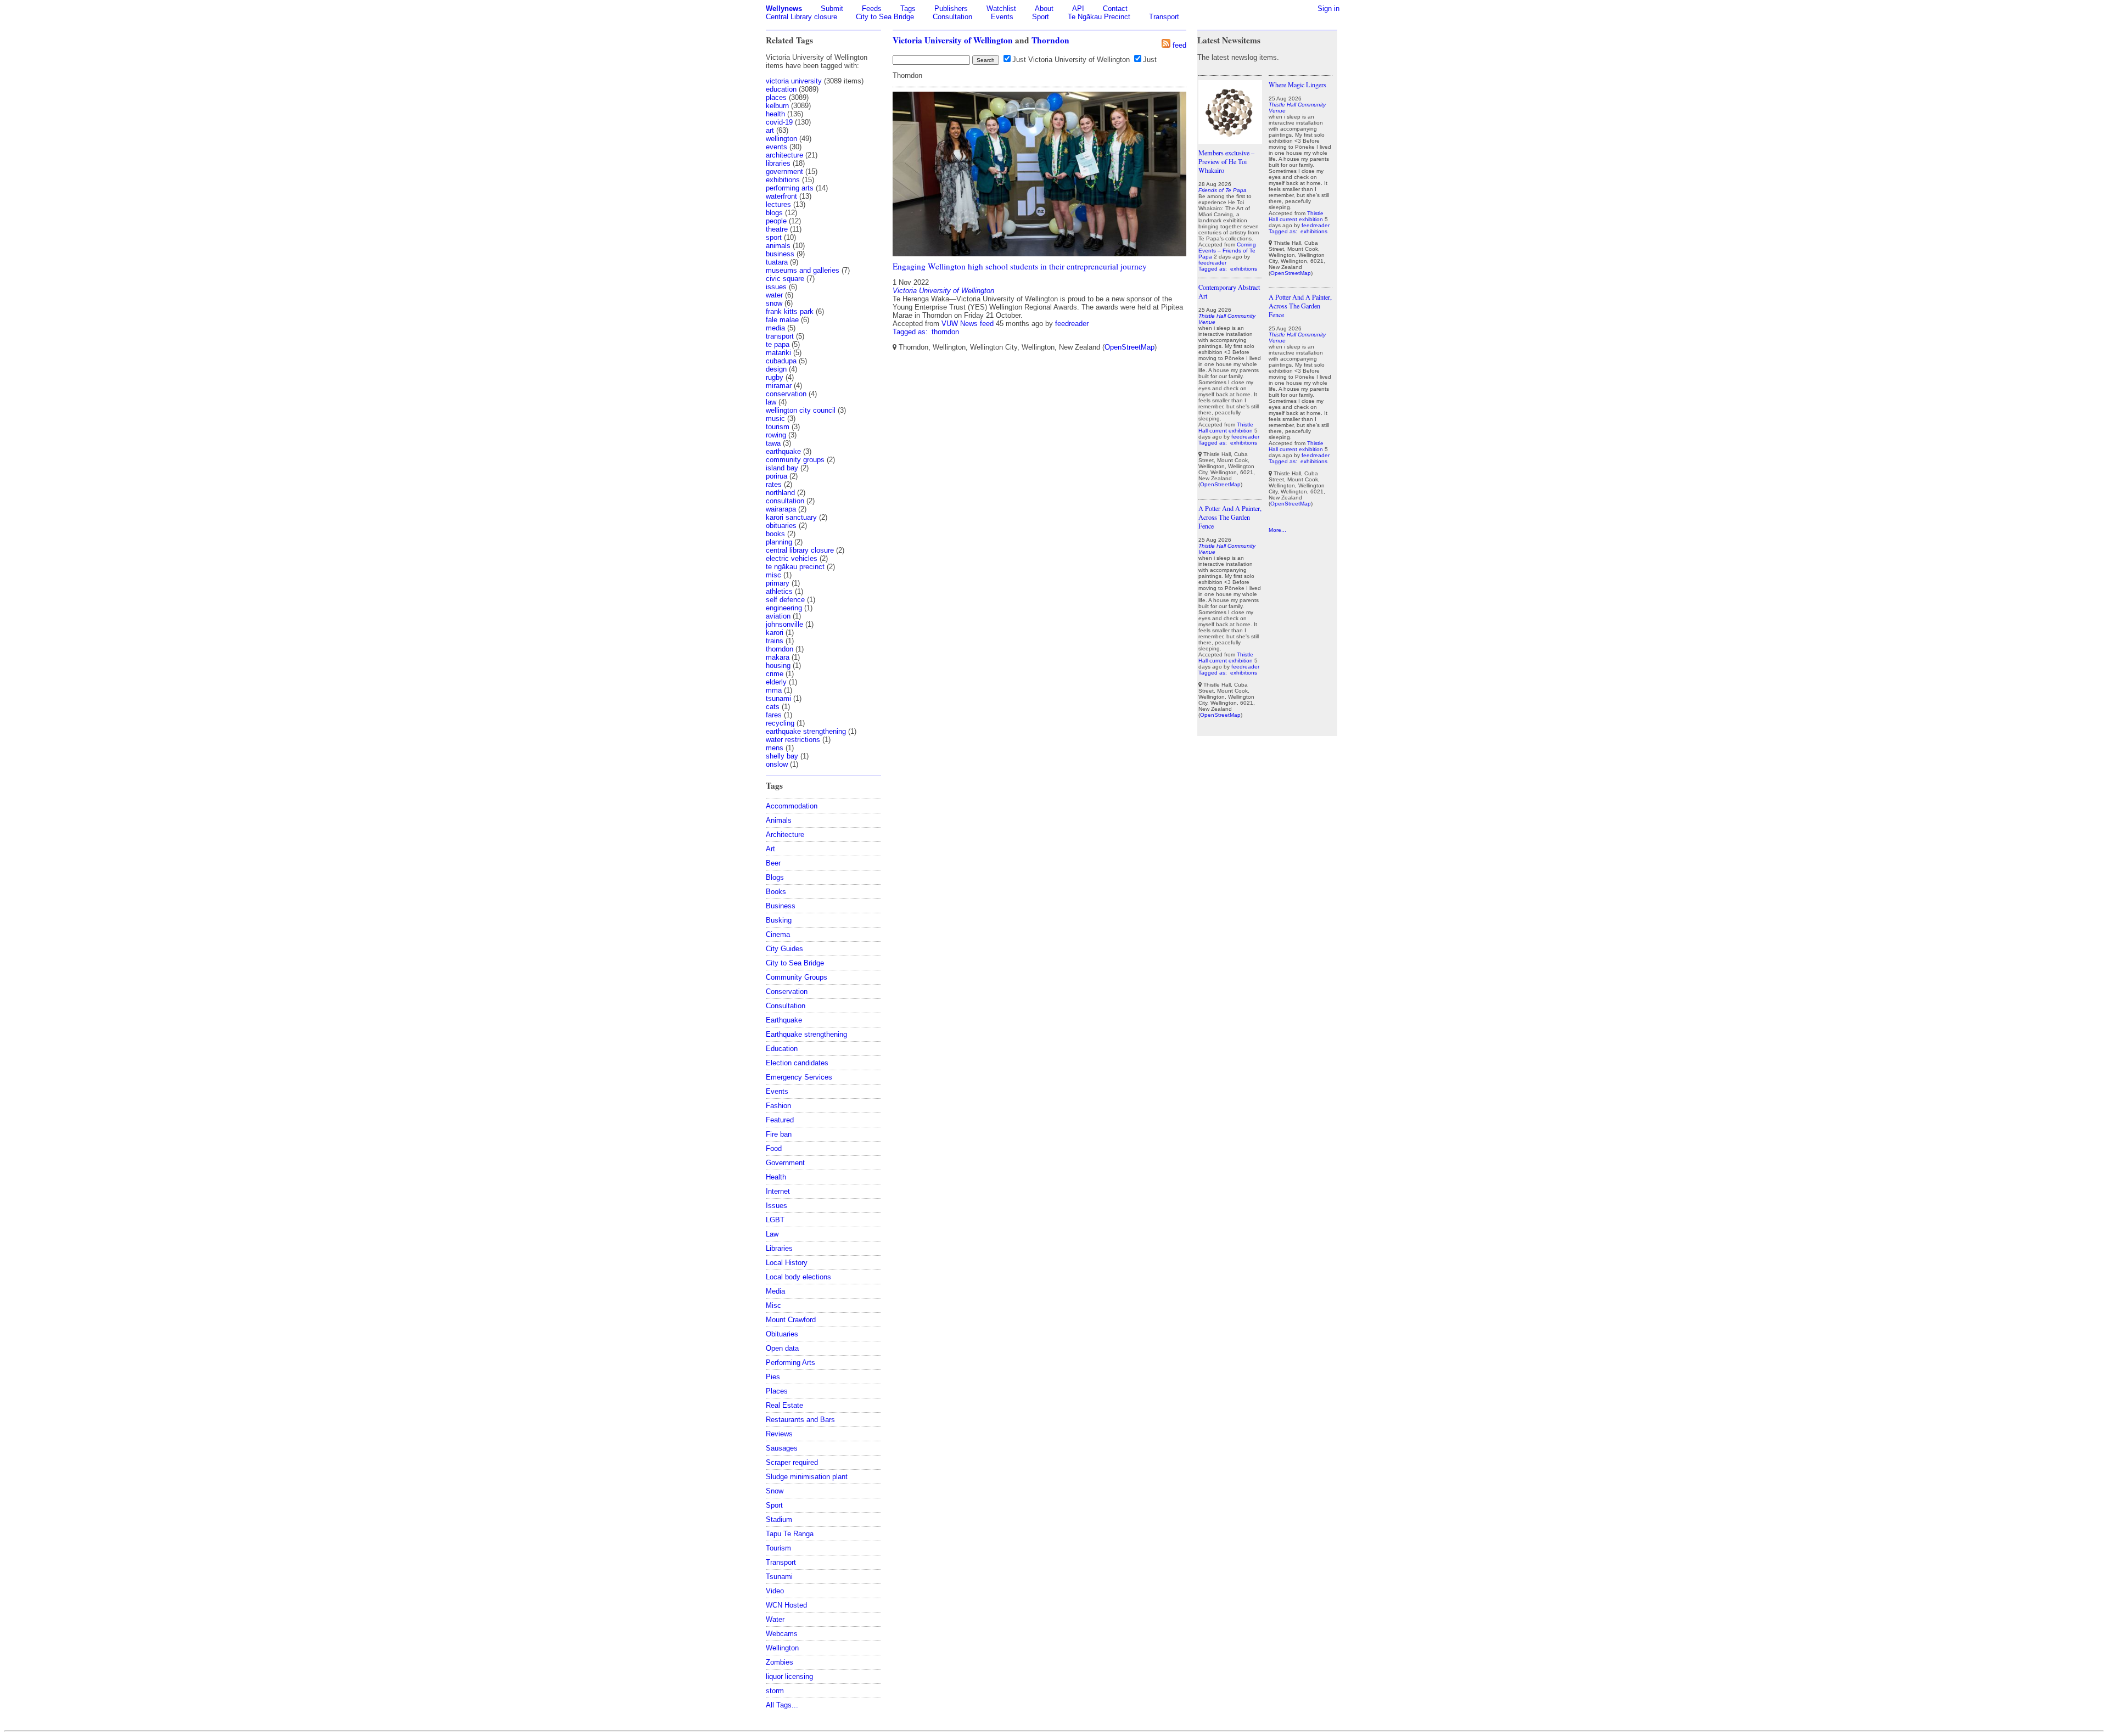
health (775, 114)
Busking (779, 920)
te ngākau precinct (795, 567)
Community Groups (797, 977)
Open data (782, 1348)
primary (778, 583)
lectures (778, 204)
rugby (775, 377)
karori (775, 633)
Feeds (872, 9)
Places (777, 1391)
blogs (774, 213)
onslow (777, 764)
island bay (782, 468)
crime (775, 674)
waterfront (781, 196)
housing (778, 665)
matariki (778, 353)
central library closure (800, 550)
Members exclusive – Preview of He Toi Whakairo (1226, 161)
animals (778, 246)
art (770, 130)
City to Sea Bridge (885, 17)
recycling (780, 723)
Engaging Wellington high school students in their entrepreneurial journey (1020, 266)
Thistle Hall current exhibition (1226, 428)
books (775, 534)
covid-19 (779, 122)
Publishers (951, 9)
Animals (779, 820)
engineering (784, 608)
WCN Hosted (786, 1605)
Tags (908, 9)
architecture (784, 155)
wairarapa (781, 509)
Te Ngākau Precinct (1099, 17)
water (774, 295)
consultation (785, 501)
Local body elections (798, 1277)
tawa (773, 443)
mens (775, 748)
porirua (777, 476)
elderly (776, 682)
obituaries (781, 526)
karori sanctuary (791, 517)
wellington (781, 139)
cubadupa (781, 361)
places (776, 97)
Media (775, 1291)
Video (775, 1591)
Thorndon (1050, 40)
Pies (773, 1377)
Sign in (1328, 9)
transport (780, 336)
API (1078, 9)
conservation (786, 394)
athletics (779, 591)
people (776, 221)
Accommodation (792, 806)
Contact (1115, 9)
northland (780, 493)
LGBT (775, 1220)
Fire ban (779, 1134)
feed (1179, 45)
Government (785, 1163)
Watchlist (1001, 9)
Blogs (775, 877)
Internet (778, 1191)
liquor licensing (789, 1676)
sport (774, 237)
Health (776, 1177)
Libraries (779, 1248)
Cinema (778, 934)
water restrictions (793, 740)
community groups (795, 460)
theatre (777, 229)
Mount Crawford (791, 1320)
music (775, 418)
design (776, 369)
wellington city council (801, 410)
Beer (773, 863)
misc (773, 575)
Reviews (779, 1434)
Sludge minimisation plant (807, 1477)
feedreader (1072, 324)
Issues (777, 1206)
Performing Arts (790, 1363)
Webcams (782, 1634)
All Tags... (782, 1705)
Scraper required (792, 1462)
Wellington (782, 1648)
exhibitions (783, 180)
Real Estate (784, 1405)
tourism (778, 427)
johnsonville (784, 624)
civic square (785, 279)
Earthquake (784, 1020)
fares (774, 715)
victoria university (794, 81)
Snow (775, 1491)
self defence (785, 600)
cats (773, 707)
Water (775, 1619)
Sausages (782, 1448)
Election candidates (797, 1063)
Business (781, 906)
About (1044, 9)
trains (775, 641)
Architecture (785, 835)
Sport (1041, 17)
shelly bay (782, 756)
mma (774, 690)
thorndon (780, 649)
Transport (1164, 17)
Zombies (780, 1662)
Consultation (952, 17)
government (784, 172)
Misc (773, 1305)
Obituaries (782, 1334)
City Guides (784, 949)
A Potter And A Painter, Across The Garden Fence (1230, 517)
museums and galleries (803, 270)
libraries (778, 163)
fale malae (782, 320)
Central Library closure (801, 17)
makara (778, 657)
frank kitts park (790, 311)
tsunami (778, 698)
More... (1277, 530)
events (777, 147)
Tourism (778, 1548)
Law (772, 1234)
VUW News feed (968, 324)
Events (1002, 17)
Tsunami (779, 1577)
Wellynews (784, 9)
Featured (780, 1120)
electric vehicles (792, 558)
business (780, 254)
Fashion (778, 1106)
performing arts (790, 188)
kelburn (777, 106)
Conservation (787, 991)
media (775, 328)
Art (770, 849)
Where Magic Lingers (1297, 85)
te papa (778, 344)
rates (774, 484)
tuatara (777, 262)
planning (779, 542)
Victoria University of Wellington (953, 40)
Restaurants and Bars (800, 1420)
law (771, 402)
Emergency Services (799, 1077)
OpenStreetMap (1129, 347)
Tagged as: (911, 332)
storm (775, 1691)
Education (782, 1049)
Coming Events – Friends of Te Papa (1227, 251)
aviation (778, 616)
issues (776, 287)
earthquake (783, 451)
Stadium (779, 1519)
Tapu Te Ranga (790, 1534)
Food (774, 1148)
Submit (832, 9)
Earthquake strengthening (806, 1034)
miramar (779, 386)
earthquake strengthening (806, 731)
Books (776, 892)
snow (774, 303)
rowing (776, 435)
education (781, 89)
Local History (787, 1263)
